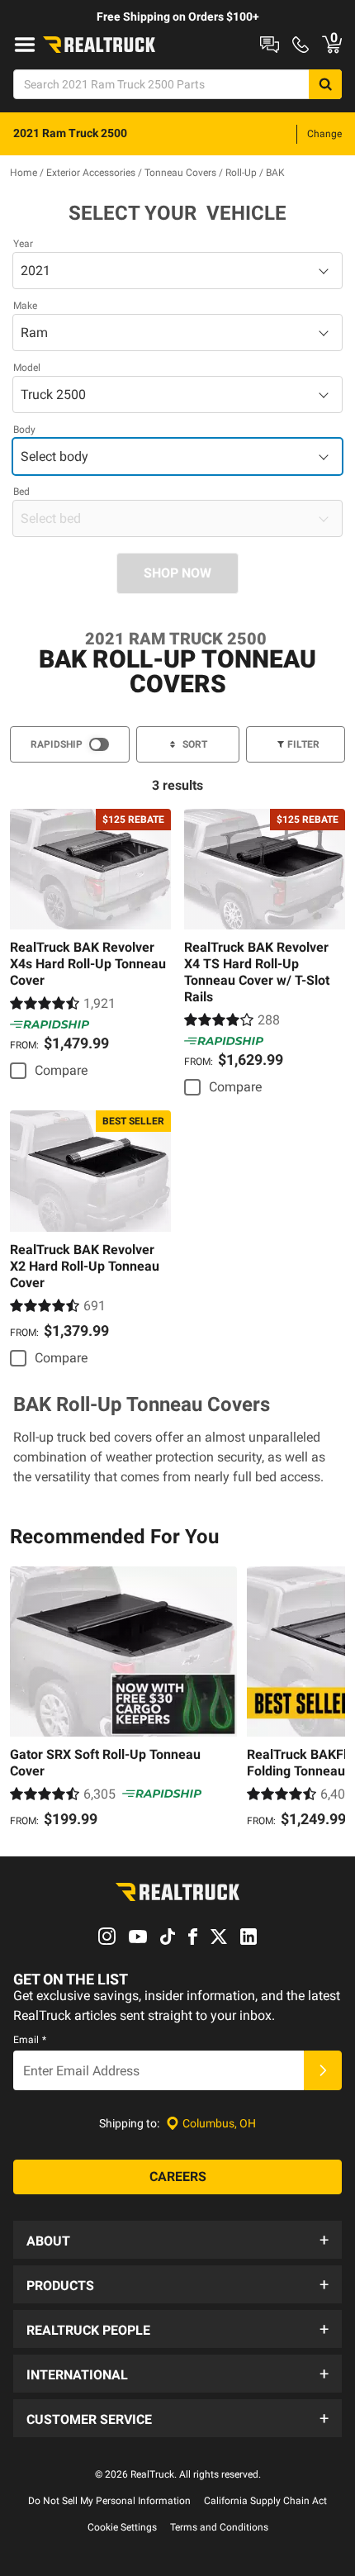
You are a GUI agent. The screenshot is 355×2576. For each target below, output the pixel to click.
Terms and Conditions (219, 2527)
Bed (21, 492)
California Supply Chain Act (265, 2501)
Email (30, 2040)
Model (27, 368)
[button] (177, 2240)
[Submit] (323, 2070)
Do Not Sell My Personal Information (109, 2501)
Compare (61, 1070)
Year (23, 244)
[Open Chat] (270, 45)
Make (25, 306)
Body (24, 430)
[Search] (325, 84)
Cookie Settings (122, 2527)
